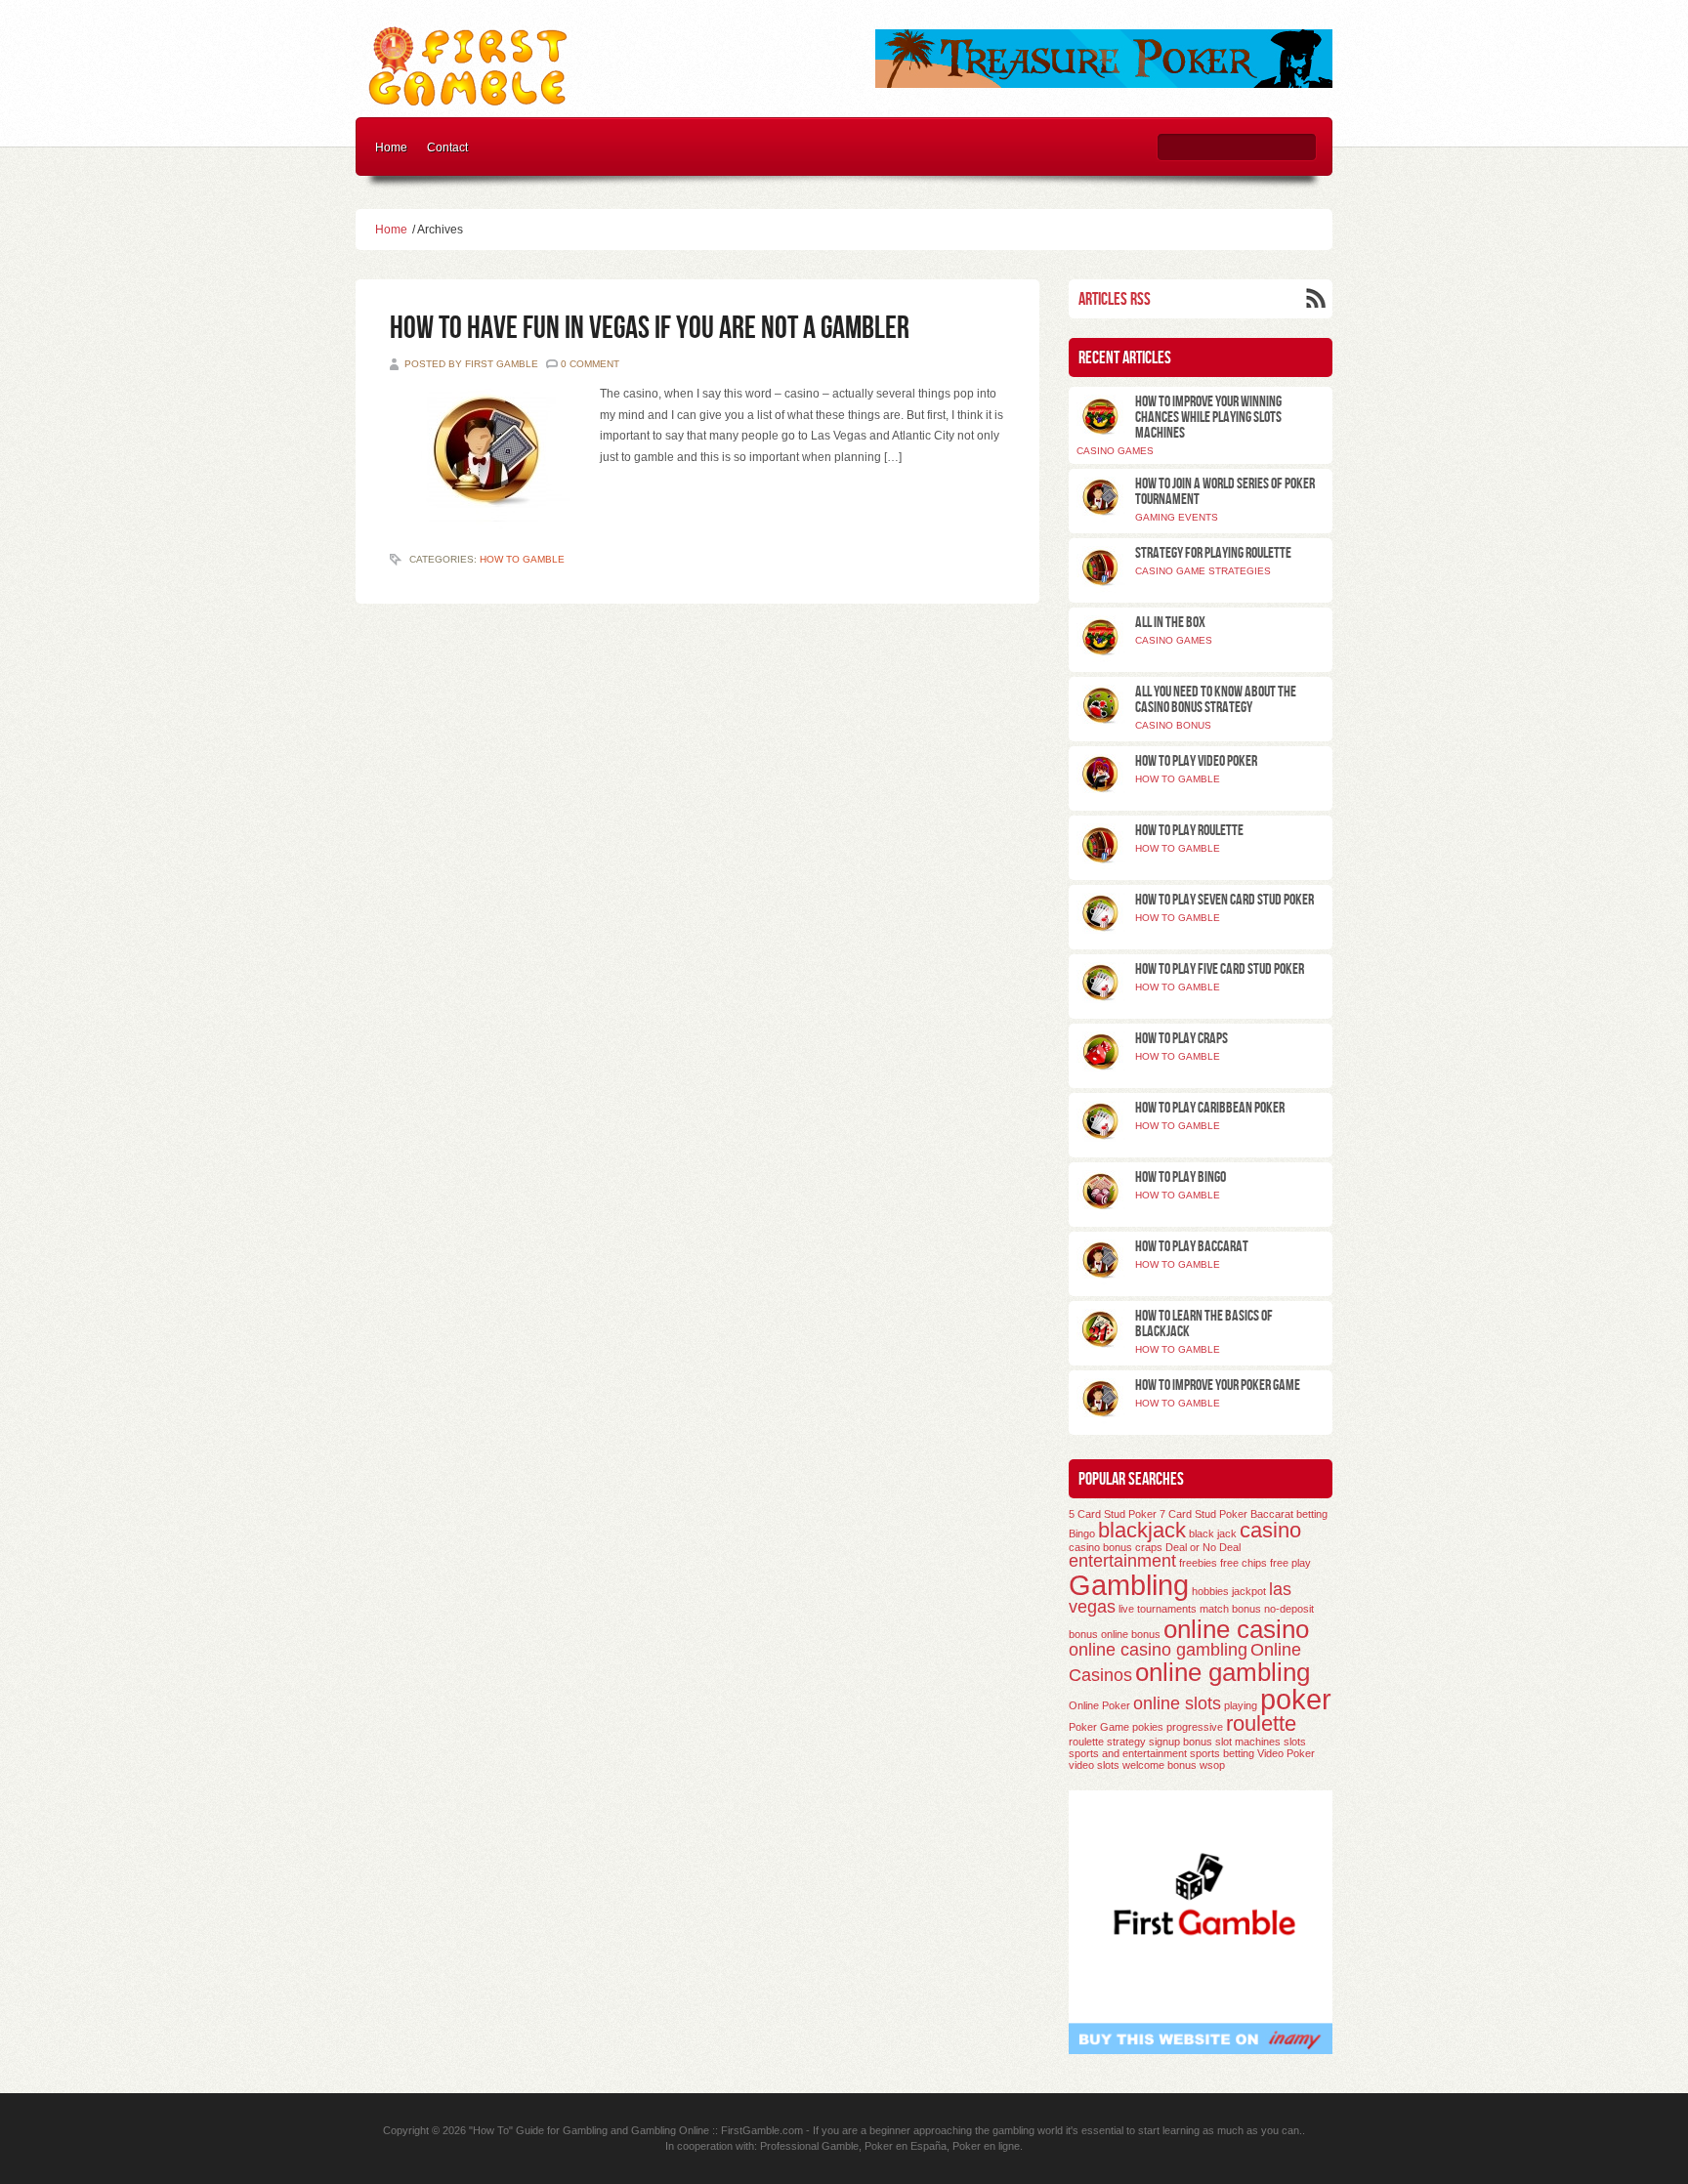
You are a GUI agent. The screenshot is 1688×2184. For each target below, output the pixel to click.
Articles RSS (1115, 299)
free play (1290, 1563)
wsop (1212, 1765)
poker (1296, 1699)
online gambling (1223, 1672)
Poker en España (906, 2146)
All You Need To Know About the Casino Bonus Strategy (1216, 700)
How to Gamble (522, 559)
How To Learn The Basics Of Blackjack (1204, 1324)
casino (1270, 1530)
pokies (1148, 1727)
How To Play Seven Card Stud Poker (1224, 900)
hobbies (1210, 1591)
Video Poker (1286, 1753)
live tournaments (1158, 1609)
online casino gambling (1158, 1650)
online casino (1236, 1629)
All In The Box (1170, 623)
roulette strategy (1107, 1742)
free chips (1244, 1563)
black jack (1213, 1533)
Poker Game (1099, 1727)
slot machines (1248, 1742)
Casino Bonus (1173, 725)
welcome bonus (1160, 1765)
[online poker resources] (1104, 84)
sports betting (1222, 1753)
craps (1149, 1547)
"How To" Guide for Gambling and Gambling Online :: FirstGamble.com (636, 2130)
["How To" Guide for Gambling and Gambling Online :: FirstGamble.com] (469, 102)
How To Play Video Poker (1196, 761)
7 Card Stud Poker (1203, 1514)
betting (1312, 1514)
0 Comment (590, 364)
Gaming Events (1177, 517)
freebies (1198, 1563)
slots (1295, 1742)
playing (1241, 1705)
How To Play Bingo (1181, 1177)
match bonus (1230, 1609)
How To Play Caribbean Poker (1210, 1108)
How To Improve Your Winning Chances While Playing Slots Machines (1208, 418)
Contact (447, 147)
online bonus (1131, 1634)
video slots (1094, 1765)
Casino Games (1115, 451)
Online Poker (1099, 1705)
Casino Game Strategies (1203, 571)
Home (391, 147)
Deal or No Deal (1203, 1547)
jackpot (1249, 1591)
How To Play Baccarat (1192, 1247)
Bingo (1082, 1533)
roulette (1261, 1723)
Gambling (1129, 1585)
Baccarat (1272, 1514)
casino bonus (1100, 1547)
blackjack (1142, 1530)
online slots (1177, 1703)
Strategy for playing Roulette (1213, 553)
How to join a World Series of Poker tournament (1225, 492)
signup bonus (1181, 1742)
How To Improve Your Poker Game (1218, 1386)
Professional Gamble (809, 2146)
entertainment (1122, 1561)
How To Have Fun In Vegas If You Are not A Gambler (650, 329)
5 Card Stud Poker (1113, 1514)
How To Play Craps (1182, 1039)
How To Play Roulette (1189, 831)
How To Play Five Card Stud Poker (1220, 969)
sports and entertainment (1128, 1753)
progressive (1195, 1727)
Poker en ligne (986, 2146)
